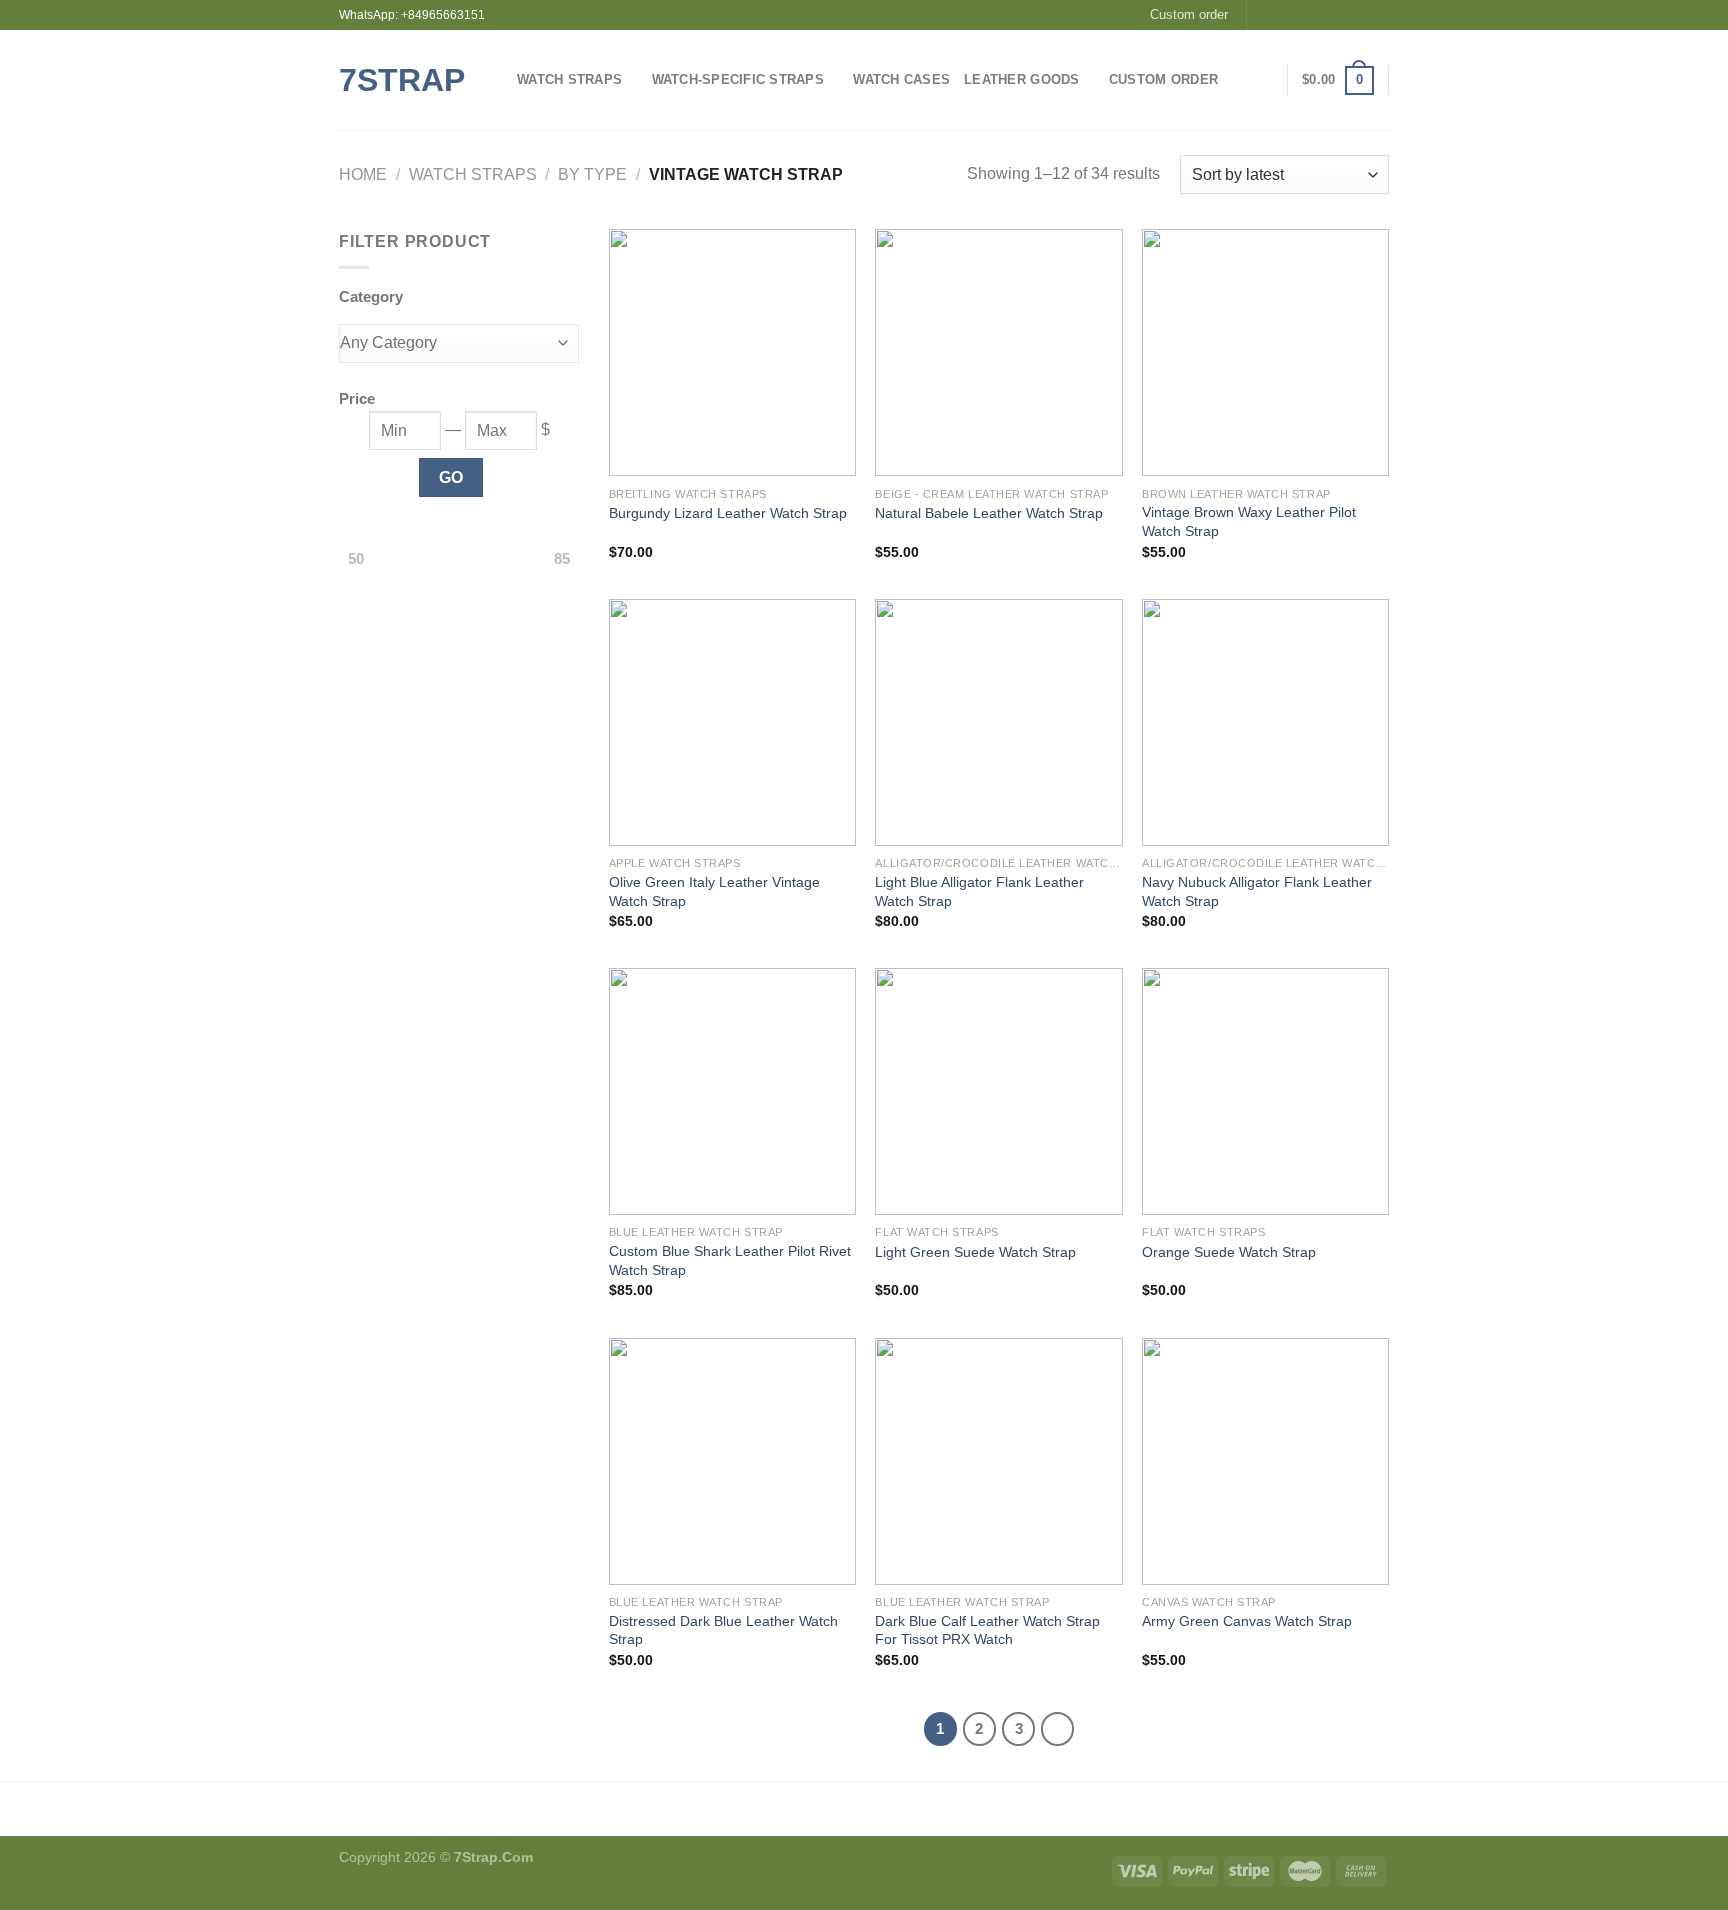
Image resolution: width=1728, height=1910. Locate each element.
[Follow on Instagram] (1283, 15)
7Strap (402, 80)
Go (451, 477)
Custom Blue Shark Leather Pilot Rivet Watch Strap (730, 1260)
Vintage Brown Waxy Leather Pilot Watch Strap (1249, 521)
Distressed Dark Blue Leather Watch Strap (723, 1630)
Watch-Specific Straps (738, 79)
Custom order (1189, 14)
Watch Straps (569, 79)
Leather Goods (1021, 79)
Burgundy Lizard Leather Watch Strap (728, 513)
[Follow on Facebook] (1264, 15)
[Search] (1239, 80)
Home (363, 174)
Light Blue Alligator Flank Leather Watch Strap (979, 891)
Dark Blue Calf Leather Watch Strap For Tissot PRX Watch (987, 1630)
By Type (592, 174)
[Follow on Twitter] (1303, 15)
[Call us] (1341, 15)
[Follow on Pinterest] (1360, 15)
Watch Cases (901, 79)
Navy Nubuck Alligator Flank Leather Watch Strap (1257, 891)
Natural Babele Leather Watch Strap (989, 513)
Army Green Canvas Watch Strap (1247, 1621)
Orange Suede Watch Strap (1229, 1252)
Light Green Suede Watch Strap (975, 1252)
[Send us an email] (1322, 15)
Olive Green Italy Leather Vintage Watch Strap (714, 891)
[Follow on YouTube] (1379, 15)
